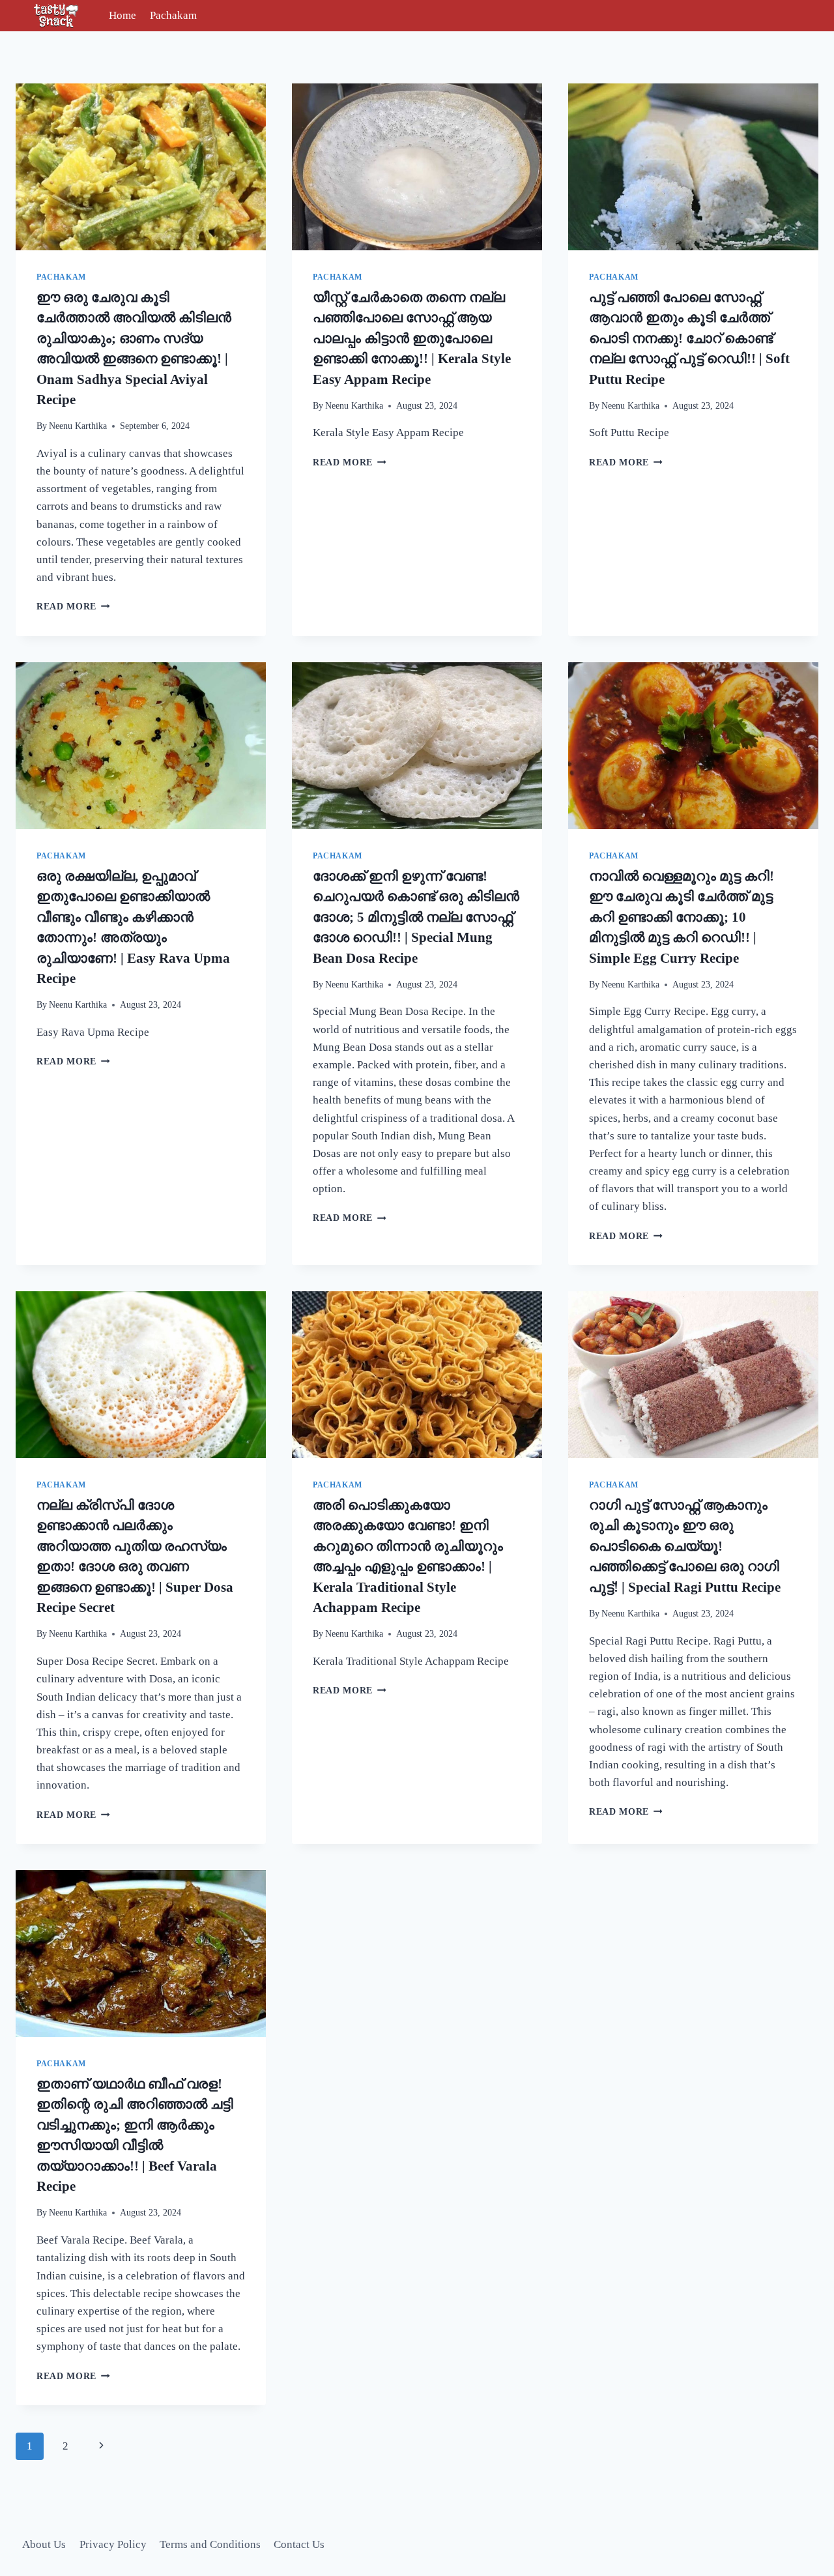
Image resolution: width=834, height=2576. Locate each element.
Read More (73, 607)
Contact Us (299, 2544)
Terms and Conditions (210, 2544)
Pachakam (173, 15)
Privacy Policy (113, 2544)
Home (122, 15)
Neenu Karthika (78, 426)
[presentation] (141, 167)
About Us (44, 2544)
